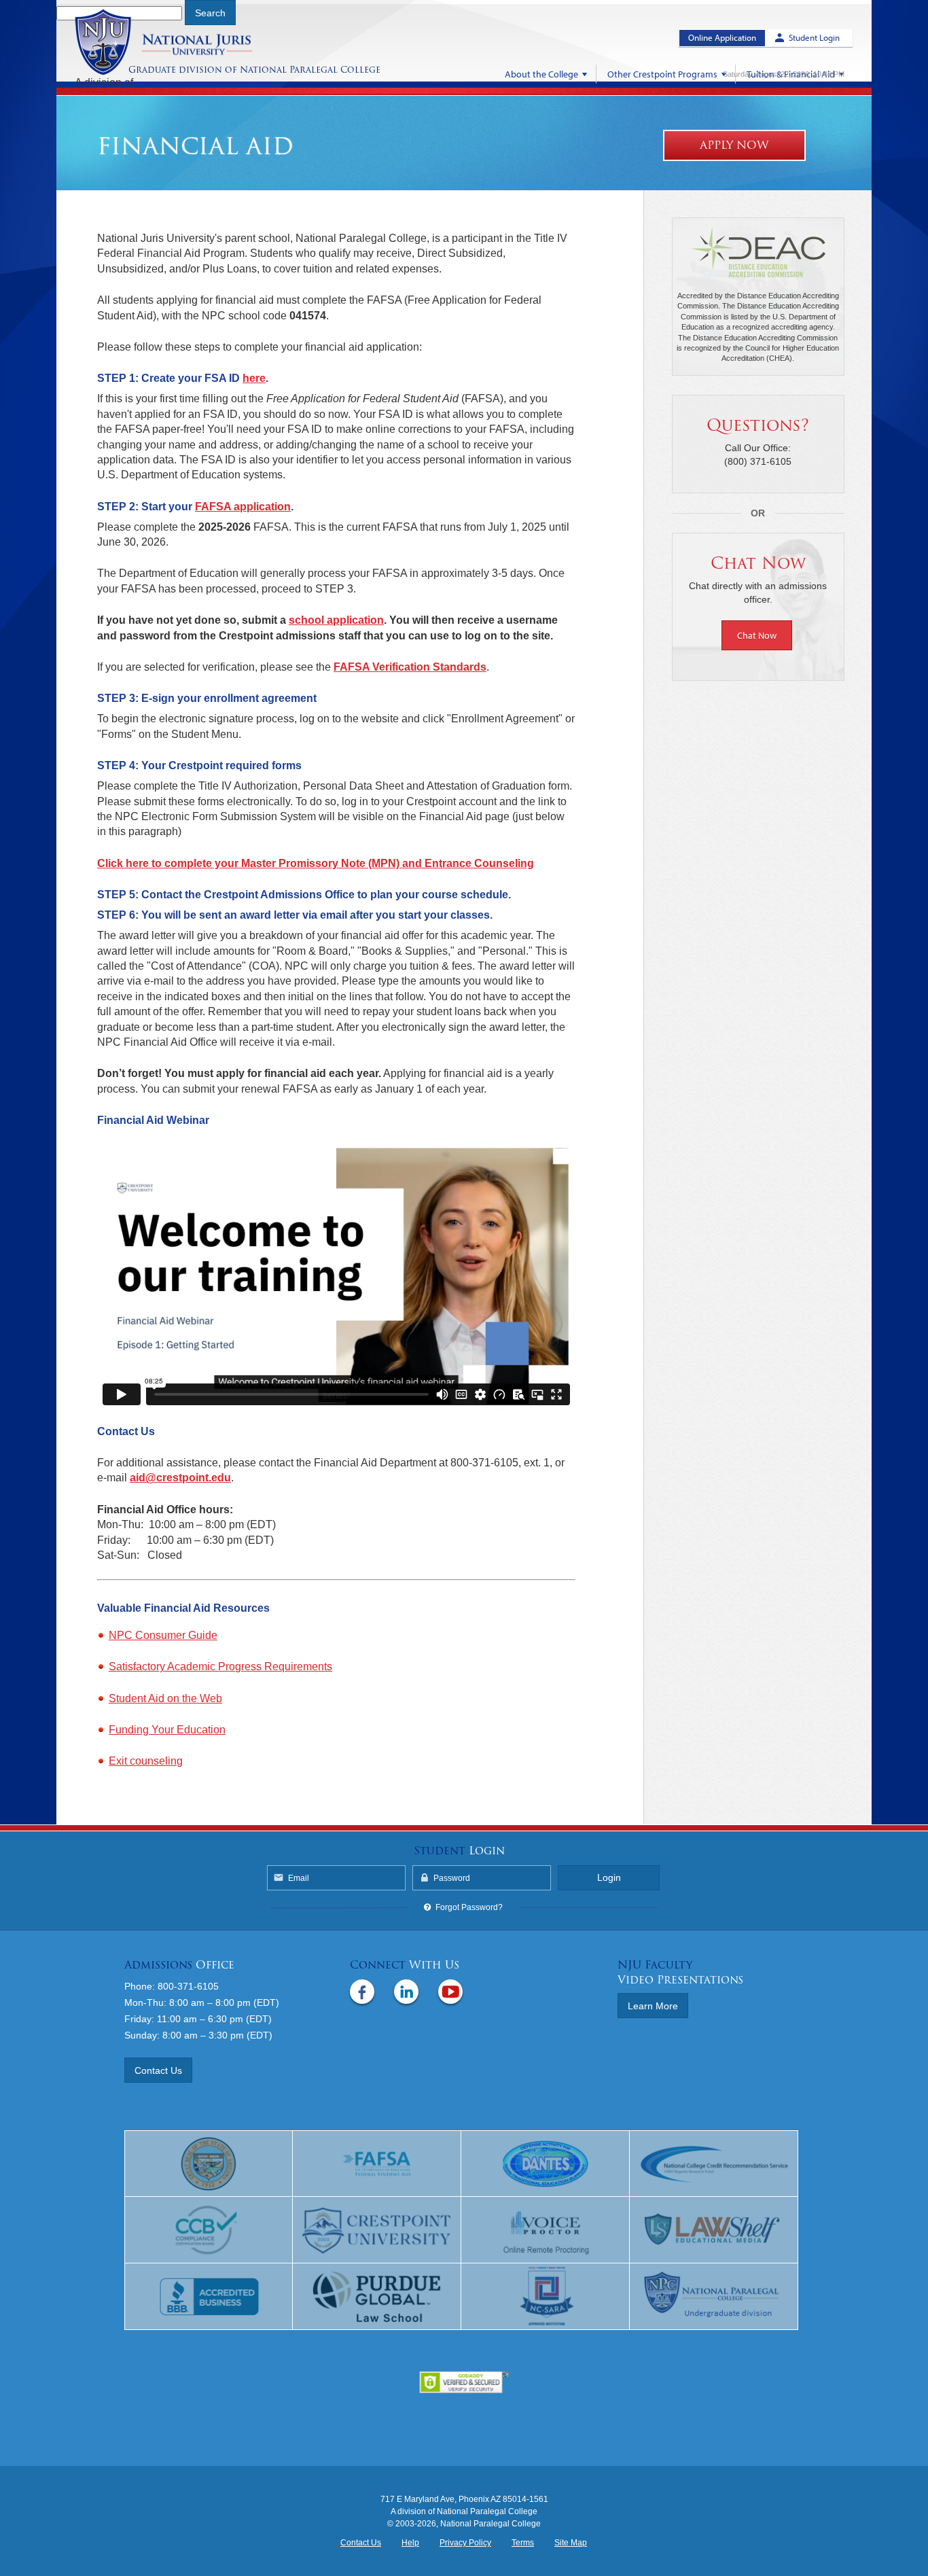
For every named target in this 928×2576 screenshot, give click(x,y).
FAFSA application (243, 507)
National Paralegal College (310, 70)
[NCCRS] (714, 2164)
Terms (523, 2543)
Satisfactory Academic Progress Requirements (220, 1666)
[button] (758, 635)
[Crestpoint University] (377, 2230)
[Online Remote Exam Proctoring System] (546, 2230)
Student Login (814, 37)
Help (410, 2543)
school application (336, 620)
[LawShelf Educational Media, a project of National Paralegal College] (714, 2230)
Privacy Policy (465, 2543)
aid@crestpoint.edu (180, 1478)
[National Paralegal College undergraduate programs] (714, 2297)
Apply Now (734, 145)
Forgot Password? (469, 1907)
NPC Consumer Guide (163, 1635)
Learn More (653, 2006)
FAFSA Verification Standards (410, 667)
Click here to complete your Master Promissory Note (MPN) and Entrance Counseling (316, 863)
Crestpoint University (181, 42)
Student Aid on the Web (165, 1698)
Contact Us (158, 2070)
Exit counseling (146, 1761)
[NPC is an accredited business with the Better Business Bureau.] (209, 2297)
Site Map (571, 2543)
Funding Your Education (167, 1730)
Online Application (722, 37)
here (254, 378)
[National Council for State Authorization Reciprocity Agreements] (546, 2297)
